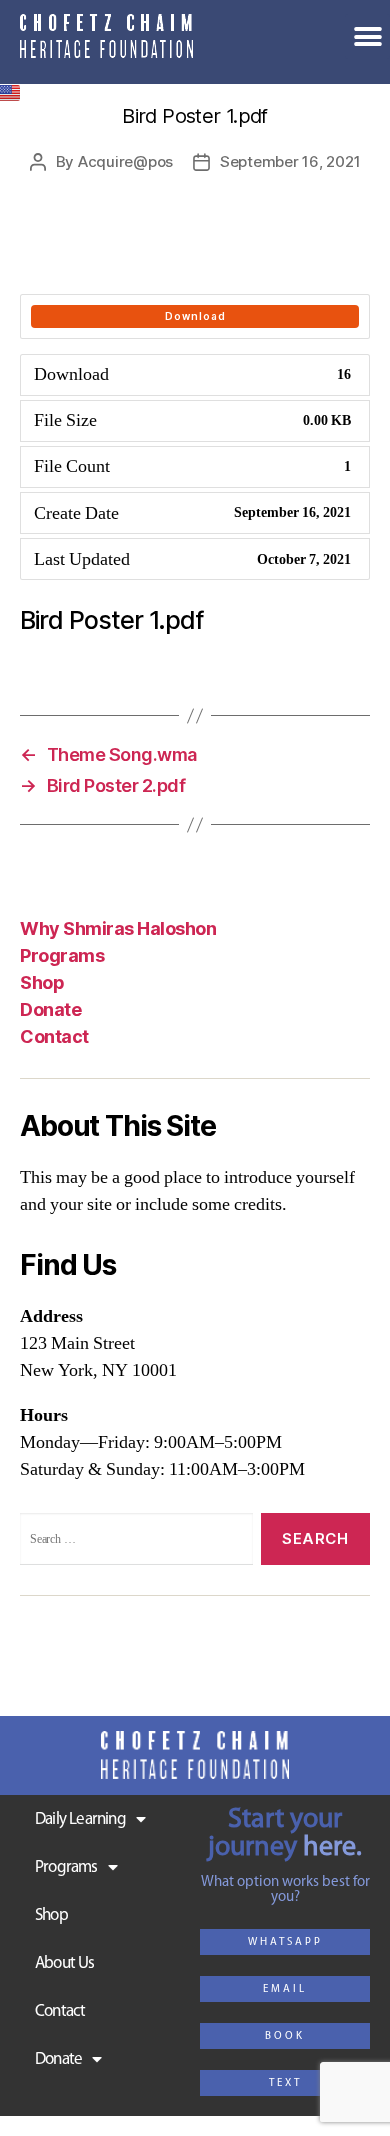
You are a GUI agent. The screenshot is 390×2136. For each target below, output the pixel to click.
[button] (285, 1942)
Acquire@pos (125, 161)
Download (195, 316)
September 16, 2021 (290, 161)
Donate (58, 2059)
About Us (65, 1963)
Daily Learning (80, 1819)
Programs (62, 955)
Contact (54, 1036)
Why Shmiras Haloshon (118, 928)
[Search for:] (132, 1543)
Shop (42, 982)
